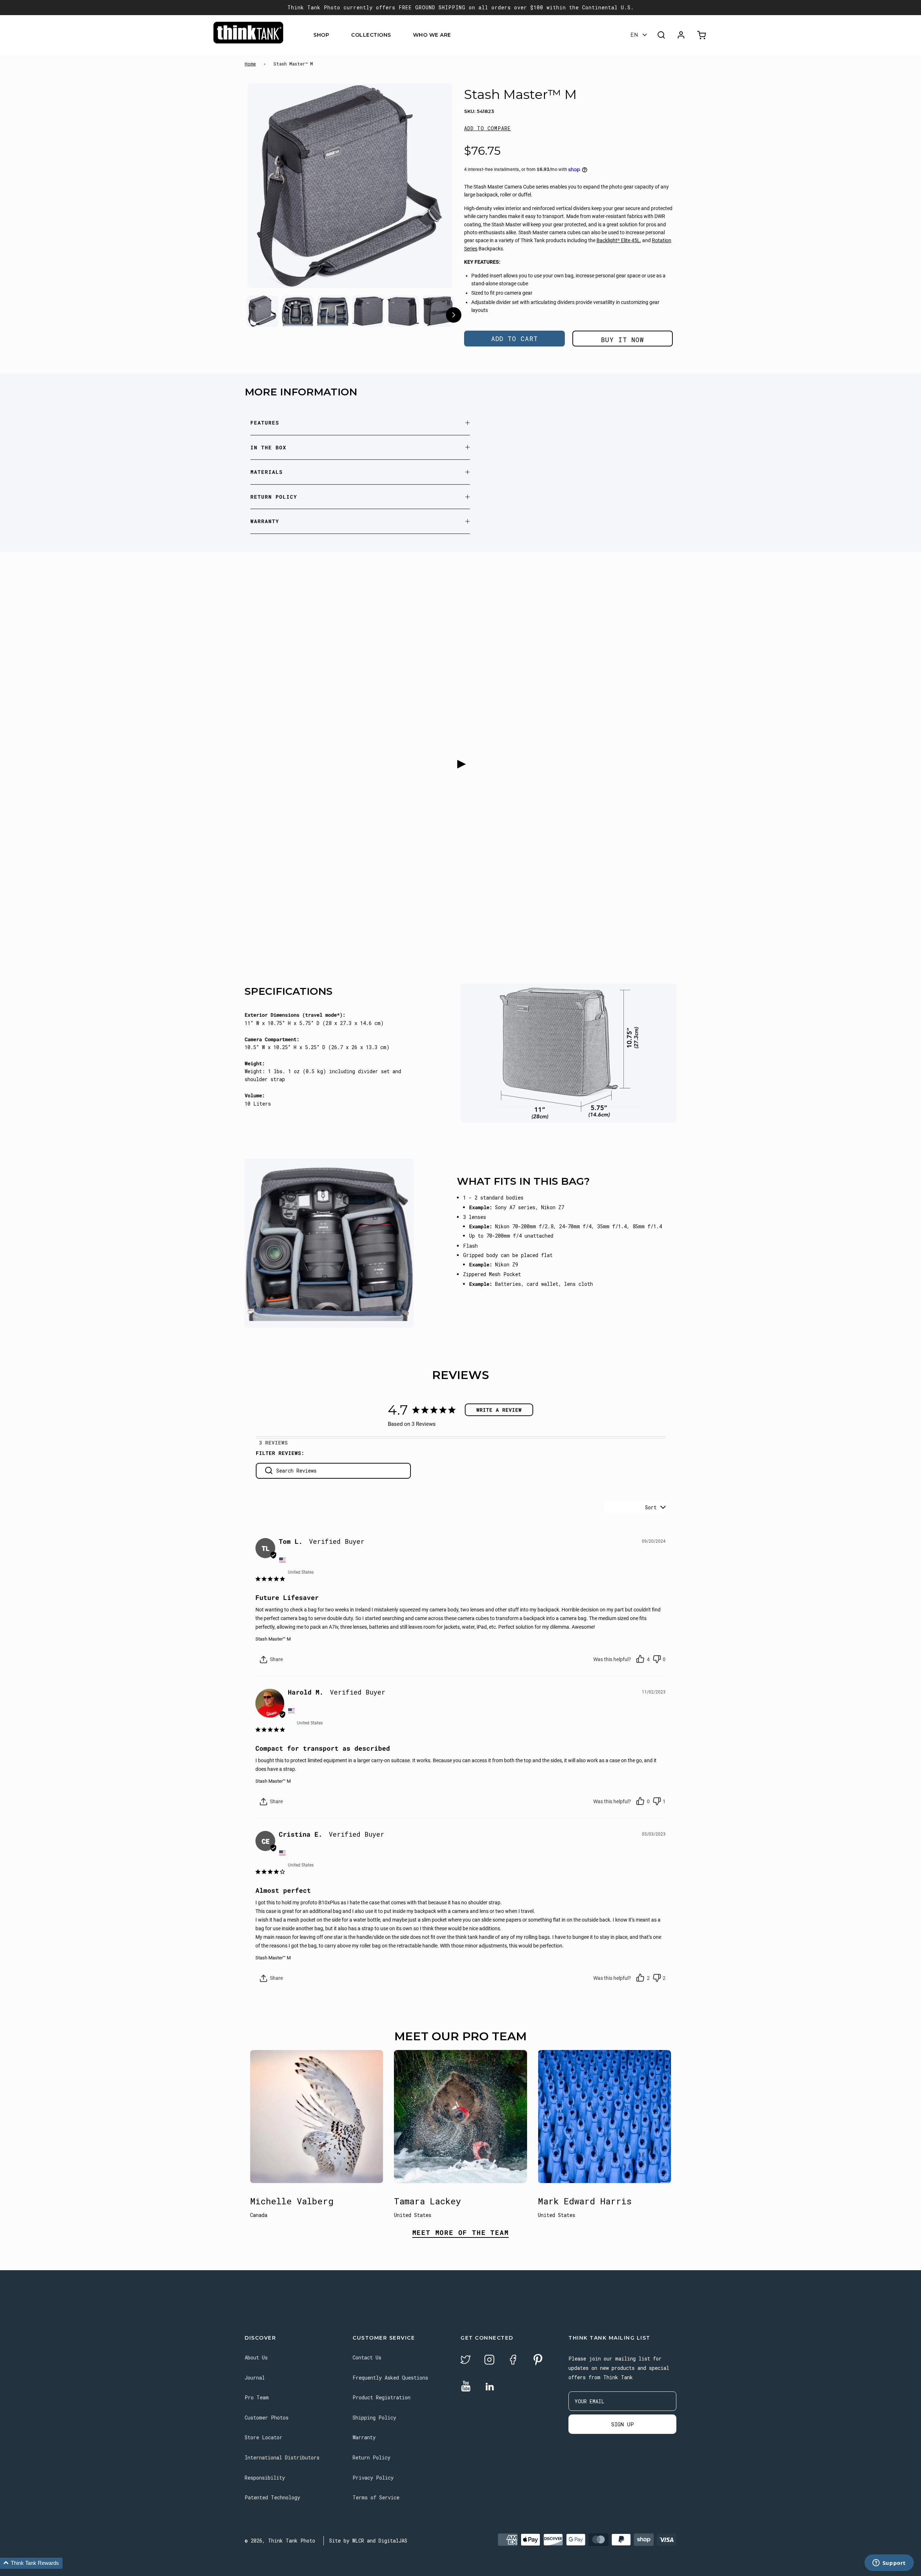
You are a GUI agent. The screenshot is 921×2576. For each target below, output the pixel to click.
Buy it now (622, 340)
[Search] (661, 35)
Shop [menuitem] (321, 35)
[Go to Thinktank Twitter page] (466, 2361)
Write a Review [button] (499, 1410)
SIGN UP (623, 2424)
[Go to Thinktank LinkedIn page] (490, 2387)
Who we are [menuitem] (432, 35)
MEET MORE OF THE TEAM (461, 2233)
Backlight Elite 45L (618, 240)
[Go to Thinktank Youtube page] (466, 2387)
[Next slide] (433, 187)
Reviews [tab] (276, 1443)
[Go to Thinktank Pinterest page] (538, 2360)
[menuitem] (334, 35)
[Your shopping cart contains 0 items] (702, 35)
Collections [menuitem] (371, 35)
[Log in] (681, 35)
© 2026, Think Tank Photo (280, 2541)
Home (250, 64)
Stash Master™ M (273, 1639)
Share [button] (276, 1659)
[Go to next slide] (453, 316)
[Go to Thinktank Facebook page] (513, 2361)
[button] (487, 128)
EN (634, 35)
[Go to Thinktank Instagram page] (489, 2361)
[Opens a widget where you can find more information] (889, 2563)
